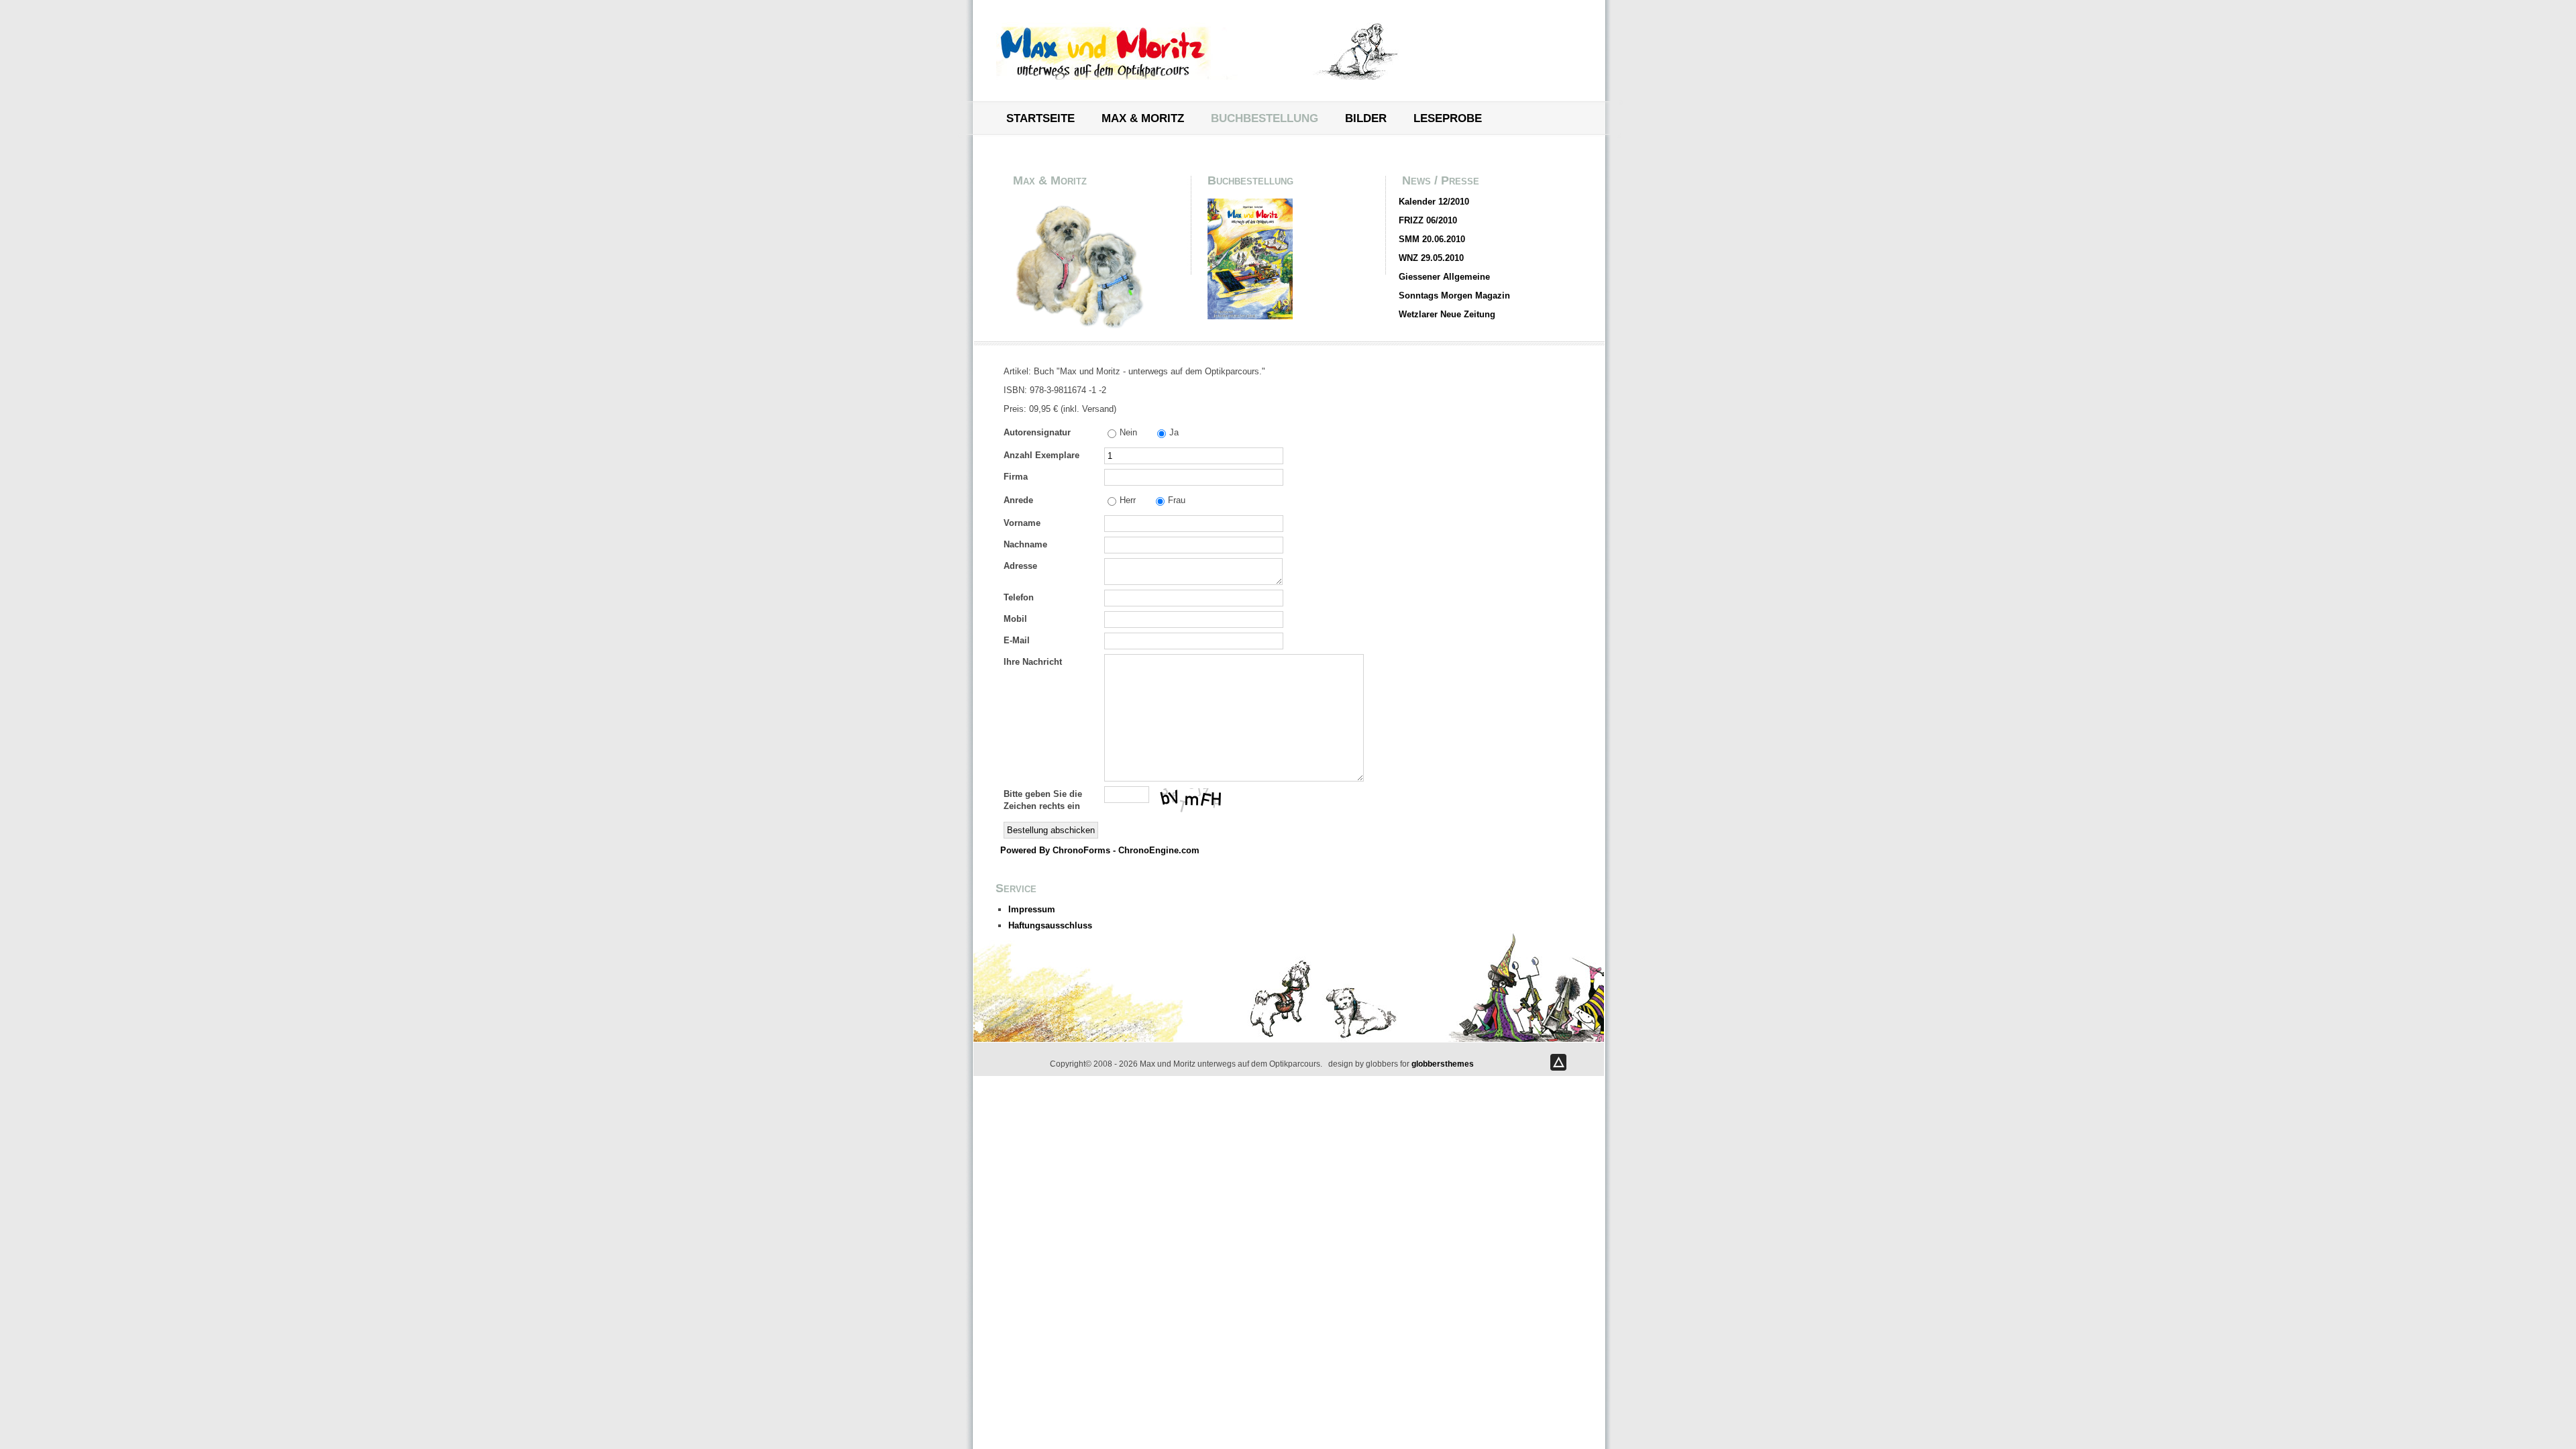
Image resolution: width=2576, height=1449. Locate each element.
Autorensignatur (1037, 432)
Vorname (1022, 523)
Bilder (1366, 119)
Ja (1174, 432)
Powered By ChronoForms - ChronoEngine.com (1100, 850)
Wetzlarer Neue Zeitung (1447, 314)
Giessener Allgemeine (1444, 277)
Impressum (1032, 909)
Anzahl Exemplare (1041, 455)
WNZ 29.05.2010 (1431, 258)
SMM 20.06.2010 (1432, 239)
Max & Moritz (1143, 119)
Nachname (1025, 544)
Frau (1177, 500)
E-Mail (1017, 640)
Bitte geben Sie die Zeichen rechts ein (1043, 800)
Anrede (1018, 500)
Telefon (1019, 597)
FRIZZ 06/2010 (1428, 220)
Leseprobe (1448, 119)
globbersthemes (1443, 1064)
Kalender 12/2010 (1434, 202)
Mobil (1015, 619)
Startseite (1040, 119)
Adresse (1020, 566)
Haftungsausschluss (1050, 925)
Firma (1016, 477)
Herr (1128, 500)
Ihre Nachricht (1033, 662)
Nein (1128, 432)
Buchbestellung (1265, 119)
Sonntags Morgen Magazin (1454, 296)
